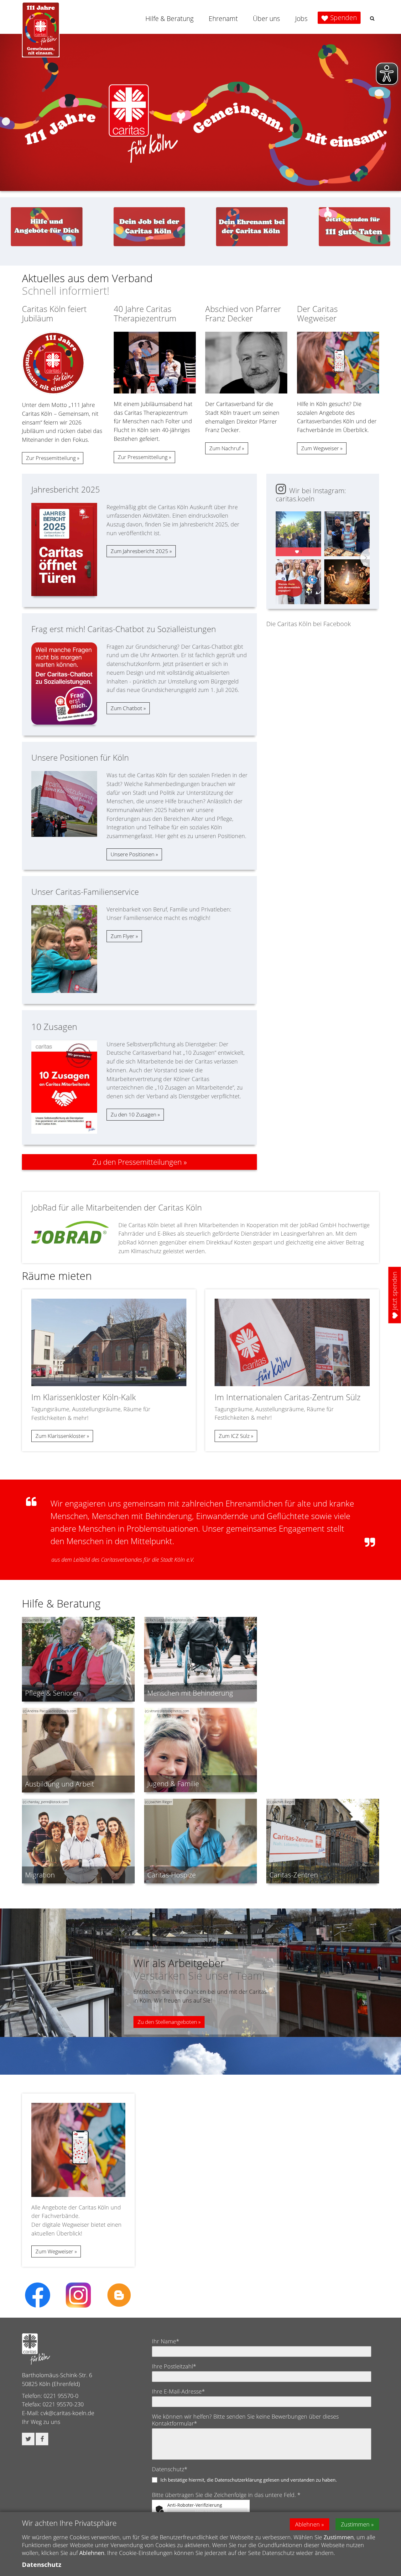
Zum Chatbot (126, 708)
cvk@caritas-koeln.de (67, 2413)
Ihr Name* (166, 2341)
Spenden (344, 18)
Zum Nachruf (225, 448)
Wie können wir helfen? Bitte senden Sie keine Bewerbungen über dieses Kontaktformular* (245, 2420)
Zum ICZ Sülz (234, 1436)
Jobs (301, 18)
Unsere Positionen (133, 854)
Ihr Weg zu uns (41, 2422)
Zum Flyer (122, 936)
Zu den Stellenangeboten (167, 2022)
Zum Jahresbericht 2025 (139, 551)
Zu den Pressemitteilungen (137, 1162)
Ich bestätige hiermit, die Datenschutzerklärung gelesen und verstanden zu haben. (249, 2480)
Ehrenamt (223, 18)
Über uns (266, 18)
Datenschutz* (170, 2469)
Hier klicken (208, 2511)
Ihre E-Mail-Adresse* (178, 2391)
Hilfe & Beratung (169, 18)
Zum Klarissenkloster (60, 1436)
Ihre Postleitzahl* (174, 2366)
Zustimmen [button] (355, 2524)
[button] (372, 18)
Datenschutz (42, 2565)
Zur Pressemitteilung (51, 458)
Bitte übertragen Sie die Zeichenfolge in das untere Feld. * (226, 2495)
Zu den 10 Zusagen (133, 1114)
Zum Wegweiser (320, 448)
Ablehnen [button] (307, 2524)
